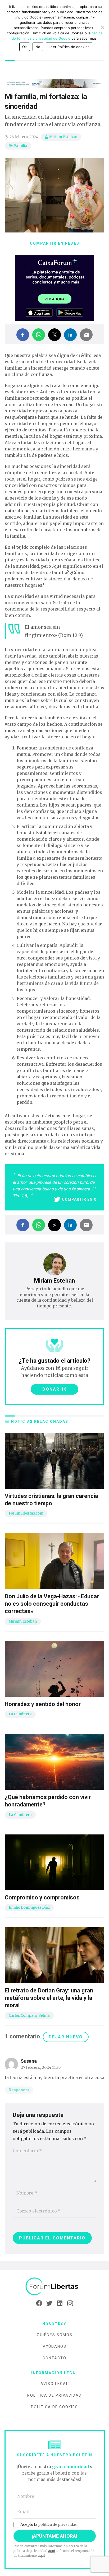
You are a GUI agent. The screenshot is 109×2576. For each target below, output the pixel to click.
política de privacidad (58, 2524)
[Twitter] (49, 2303)
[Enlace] (54, 2287)
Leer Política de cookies (69, 47)
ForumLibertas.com (26, 1513)
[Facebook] (39, 2303)
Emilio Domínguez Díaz (29, 1907)
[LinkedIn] (60, 2303)
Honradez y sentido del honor (43, 1704)
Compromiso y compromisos (42, 1897)
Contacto (54, 2358)
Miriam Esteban (63, 137)
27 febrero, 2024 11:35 (41, 2067)
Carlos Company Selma (29, 2016)
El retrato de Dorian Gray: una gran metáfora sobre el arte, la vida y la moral (49, 1998)
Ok (25, 47)
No (38, 47)
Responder (19, 2090)
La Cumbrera (20, 1714)
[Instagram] (70, 2303)
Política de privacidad (54, 2395)
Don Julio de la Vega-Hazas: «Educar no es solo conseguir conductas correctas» (52, 1604)
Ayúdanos (55, 2346)
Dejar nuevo (66, 2037)
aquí (52, 2551)
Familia (21, 146)
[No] (102, 27)
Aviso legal (54, 2384)
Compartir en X (79, 1199)
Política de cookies (54, 2407)
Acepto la (49, 2524)
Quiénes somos (55, 2335)
